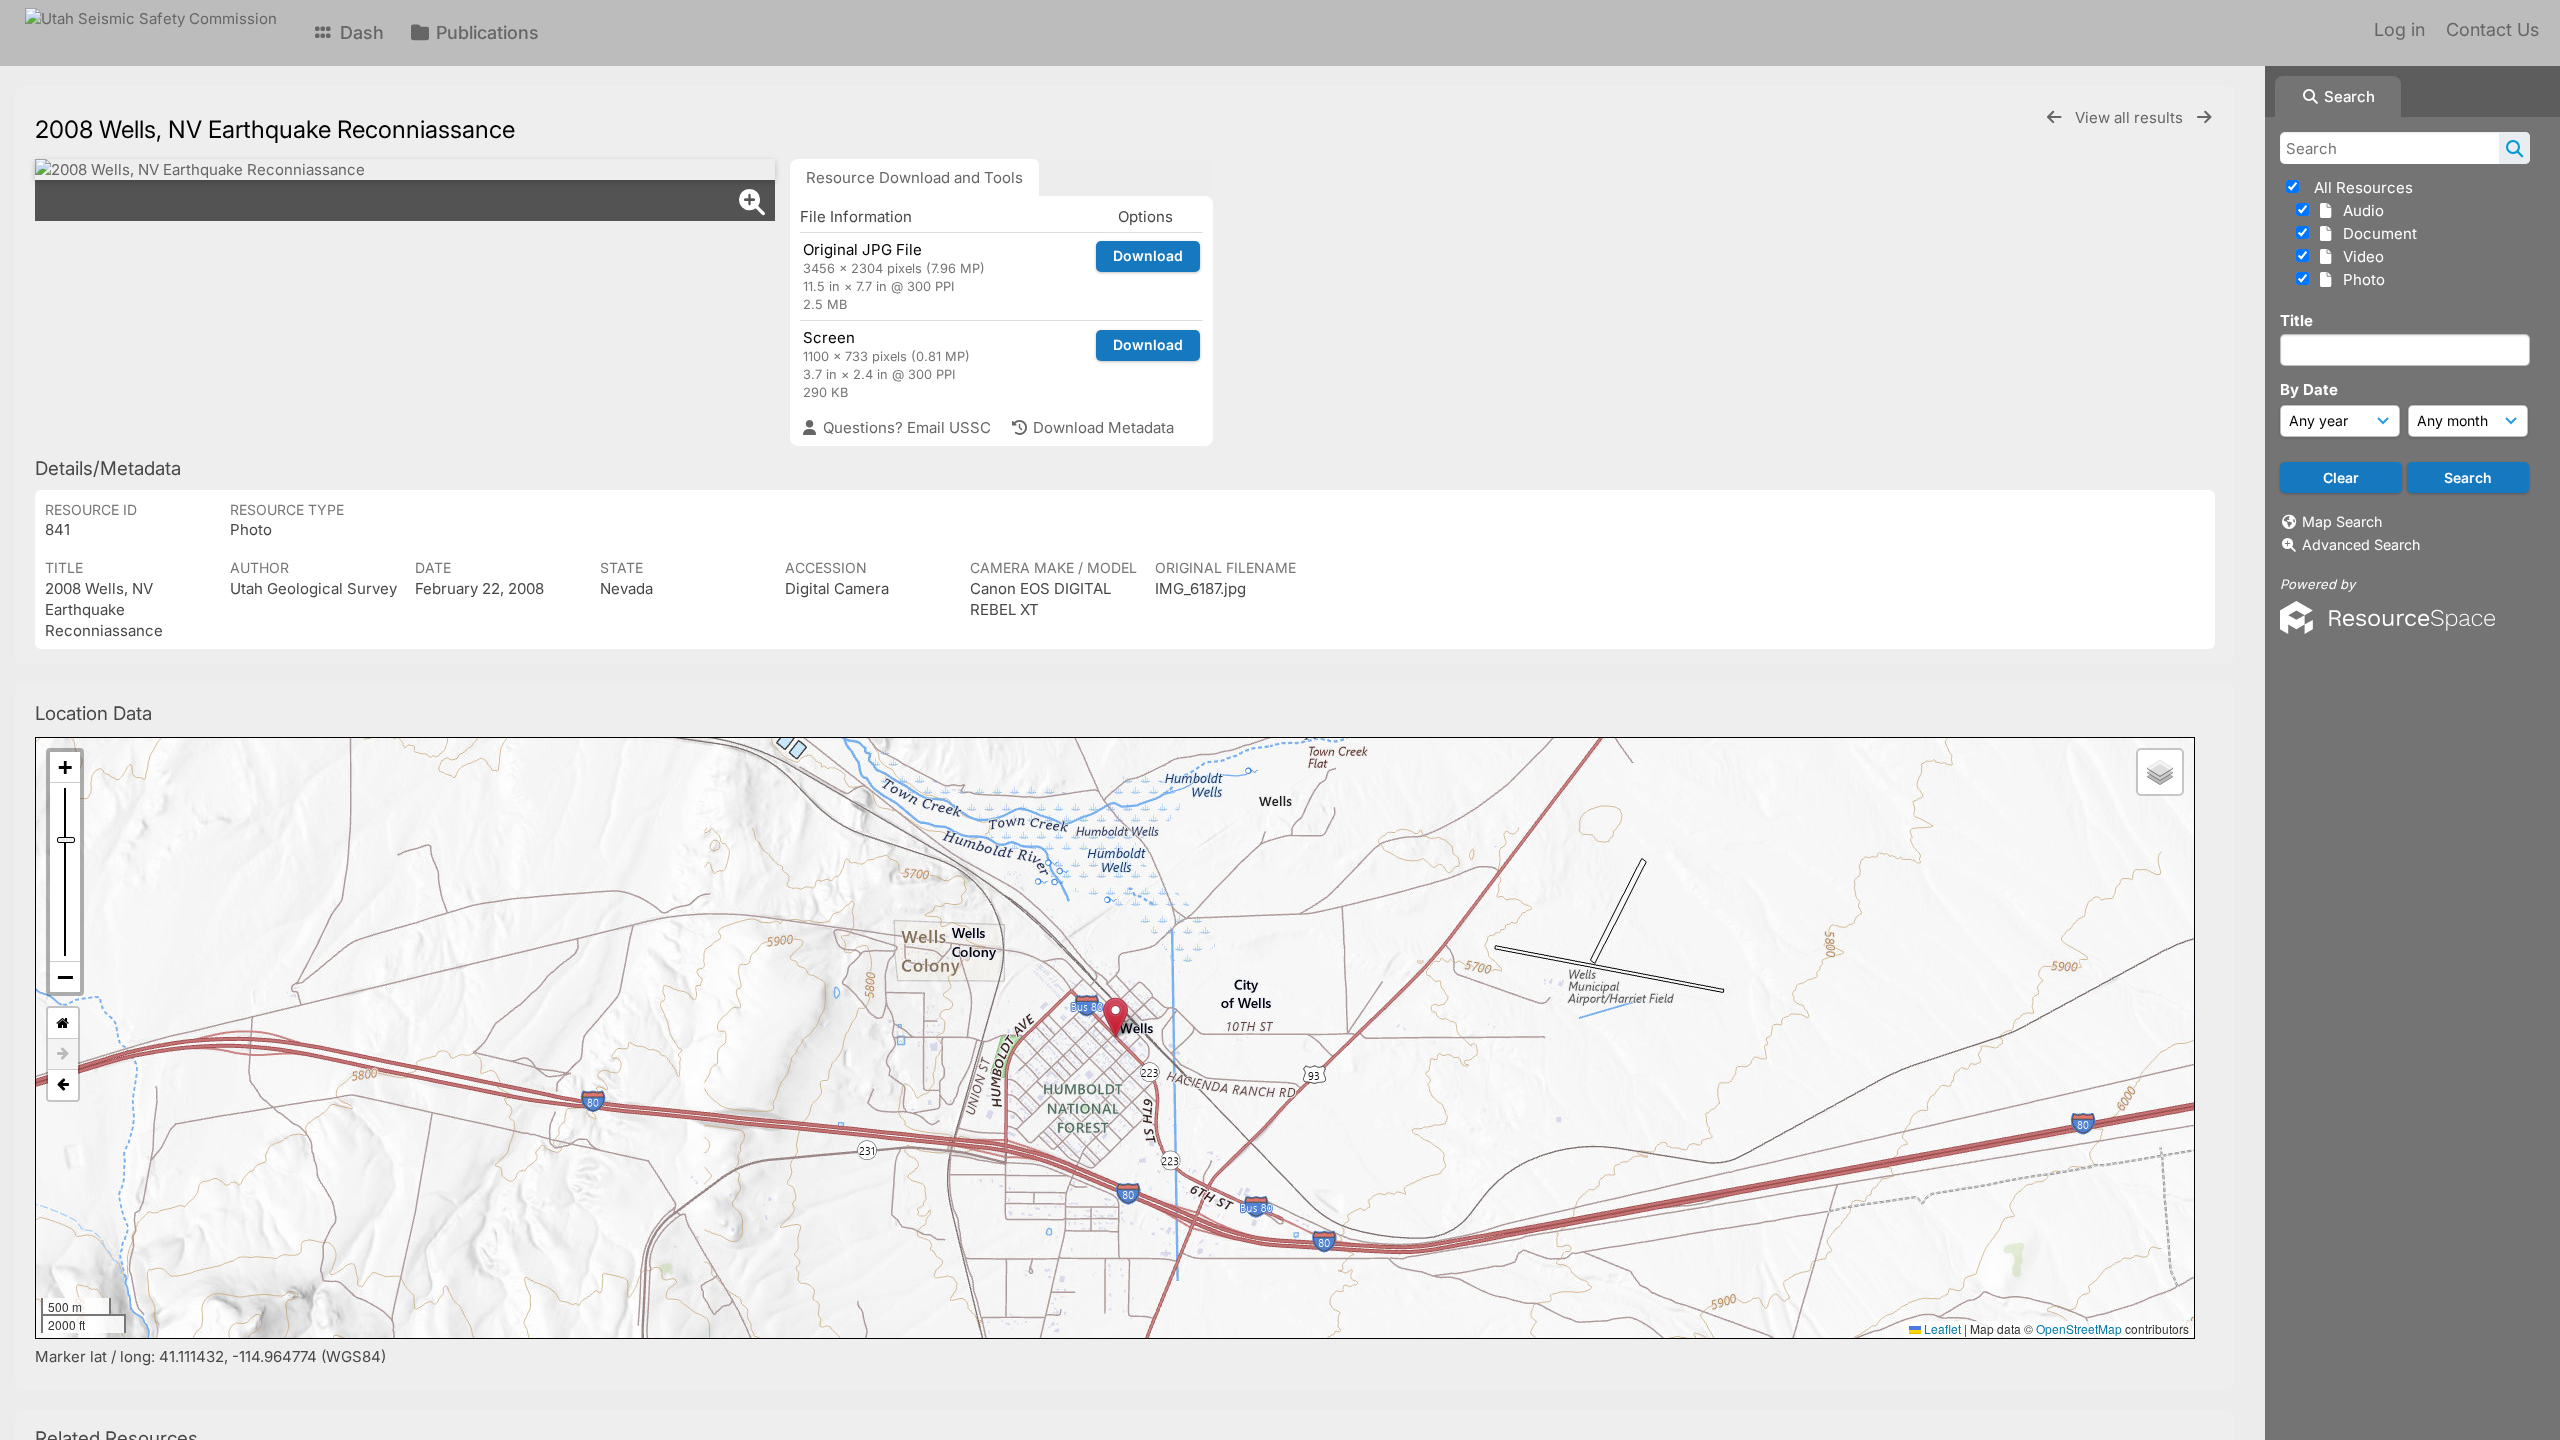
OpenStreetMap (2079, 1328)
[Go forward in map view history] (63, 1054)
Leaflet (1941, 1328)
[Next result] (2204, 117)
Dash (359, 32)
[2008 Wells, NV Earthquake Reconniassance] (405, 169)
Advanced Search (2361, 544)
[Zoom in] (65, 767)
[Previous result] (2054, 117)
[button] (1115, 1017)
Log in (2399, 29)
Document (2376, 233)
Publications (485, 32)
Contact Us (2492, 29)
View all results (2131, 117)
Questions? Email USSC (905, 427)
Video (2359, 256)
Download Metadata (1101, 427)
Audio (2359, 210)
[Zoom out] (65, 977)
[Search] (2514, 148)
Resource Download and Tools (914, 177)
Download (1148, 255)
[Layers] (2160, 772)
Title (2296, 320)
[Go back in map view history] (63, 1085)
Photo (2360, 279)
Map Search (2342, 521)
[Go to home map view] (63, 1023)
